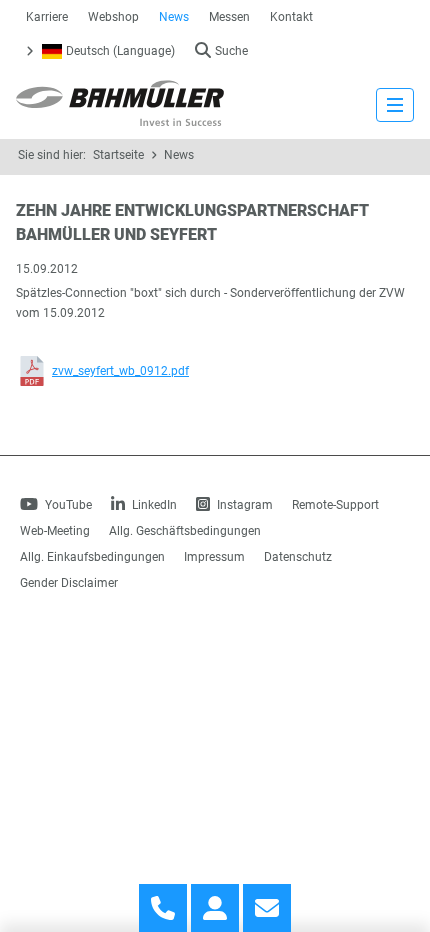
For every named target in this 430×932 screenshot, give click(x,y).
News (174, 17)
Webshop (113, 17)
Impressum (214, 557)
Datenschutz (298, 557)
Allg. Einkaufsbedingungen (92, 557)
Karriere (47, 17)
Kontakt (291, 17)
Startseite (118, 155)
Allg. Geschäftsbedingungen (185, 531)
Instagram (243, 505)
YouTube (67, 505)
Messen (229, 17)
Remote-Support (335, 505)
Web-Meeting (55, 531)
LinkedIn (153, 505)
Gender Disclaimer (69, 583)
